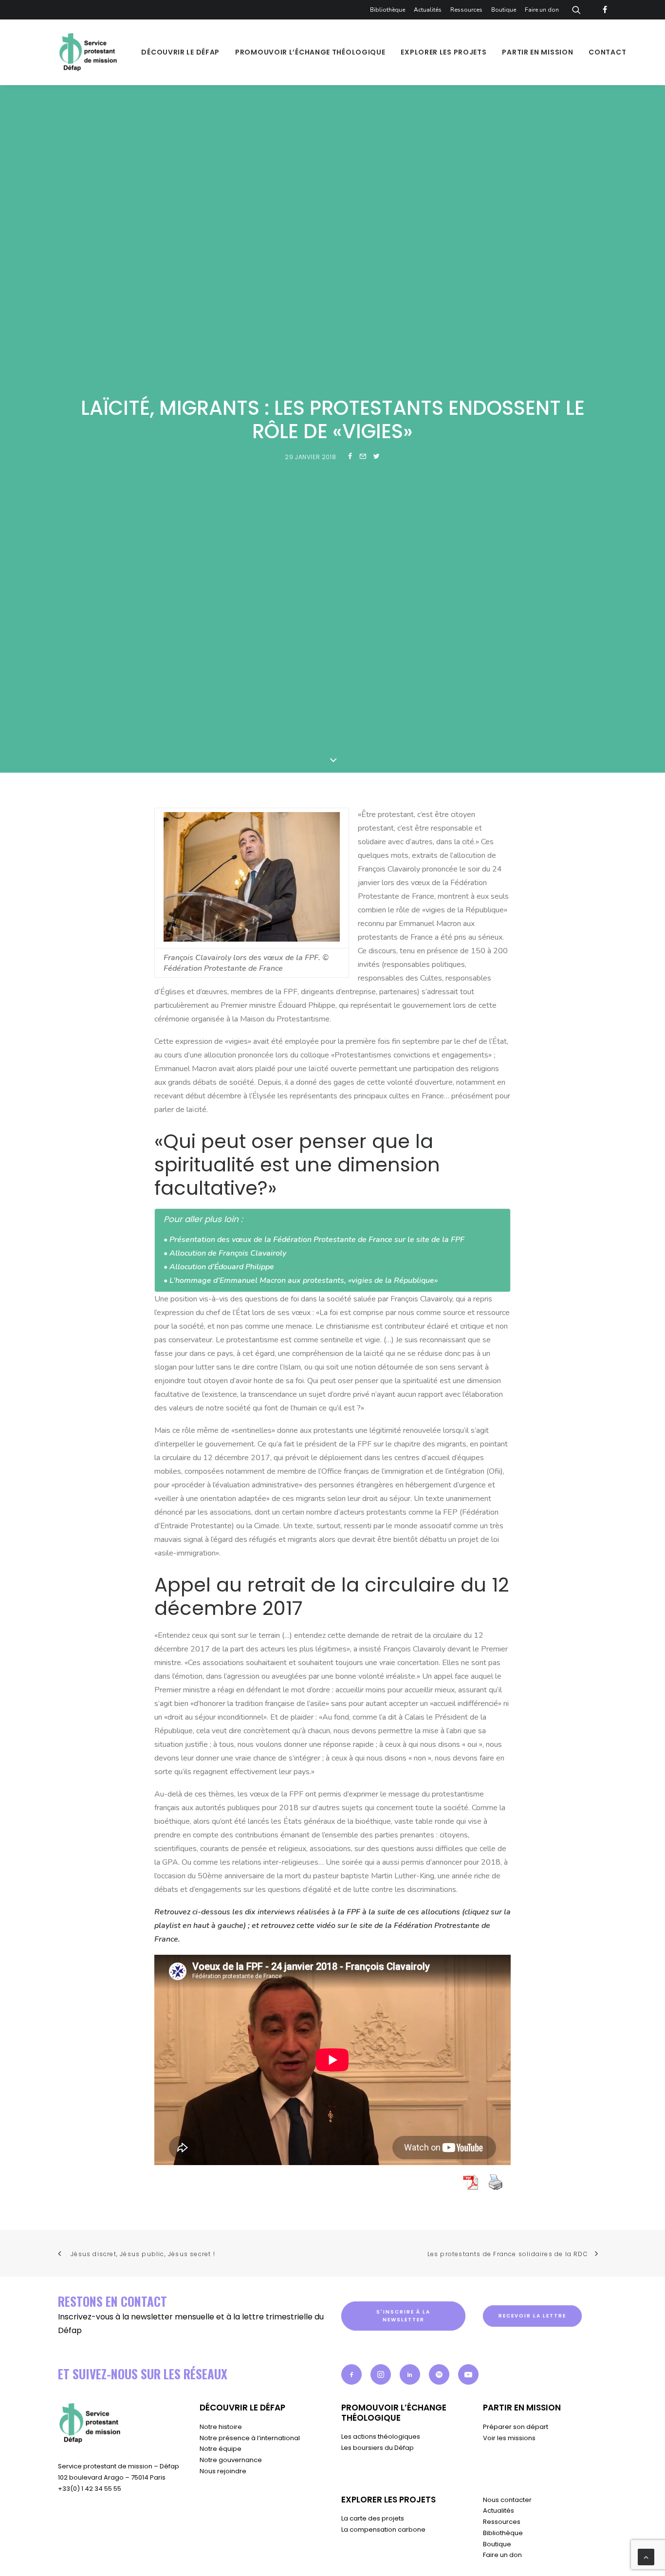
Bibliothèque (388, 10)
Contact (607, 52)
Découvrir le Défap (180, 52)
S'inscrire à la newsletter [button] (404, 2316)
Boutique (504, 10)
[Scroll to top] (646, 2557)
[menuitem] (389, 10)
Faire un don (542, 10)
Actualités (428, 10)
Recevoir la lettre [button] (532, 2316)
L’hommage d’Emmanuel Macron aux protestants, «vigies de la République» (304, 1280)
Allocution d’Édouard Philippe (222, 1267)
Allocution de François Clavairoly (228, 1253)
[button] (351, 2374)
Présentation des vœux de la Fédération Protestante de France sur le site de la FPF (317, 1240)
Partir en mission (537, 52)
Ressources (466, 10)
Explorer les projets (443, 52)
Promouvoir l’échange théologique (310, 52)
